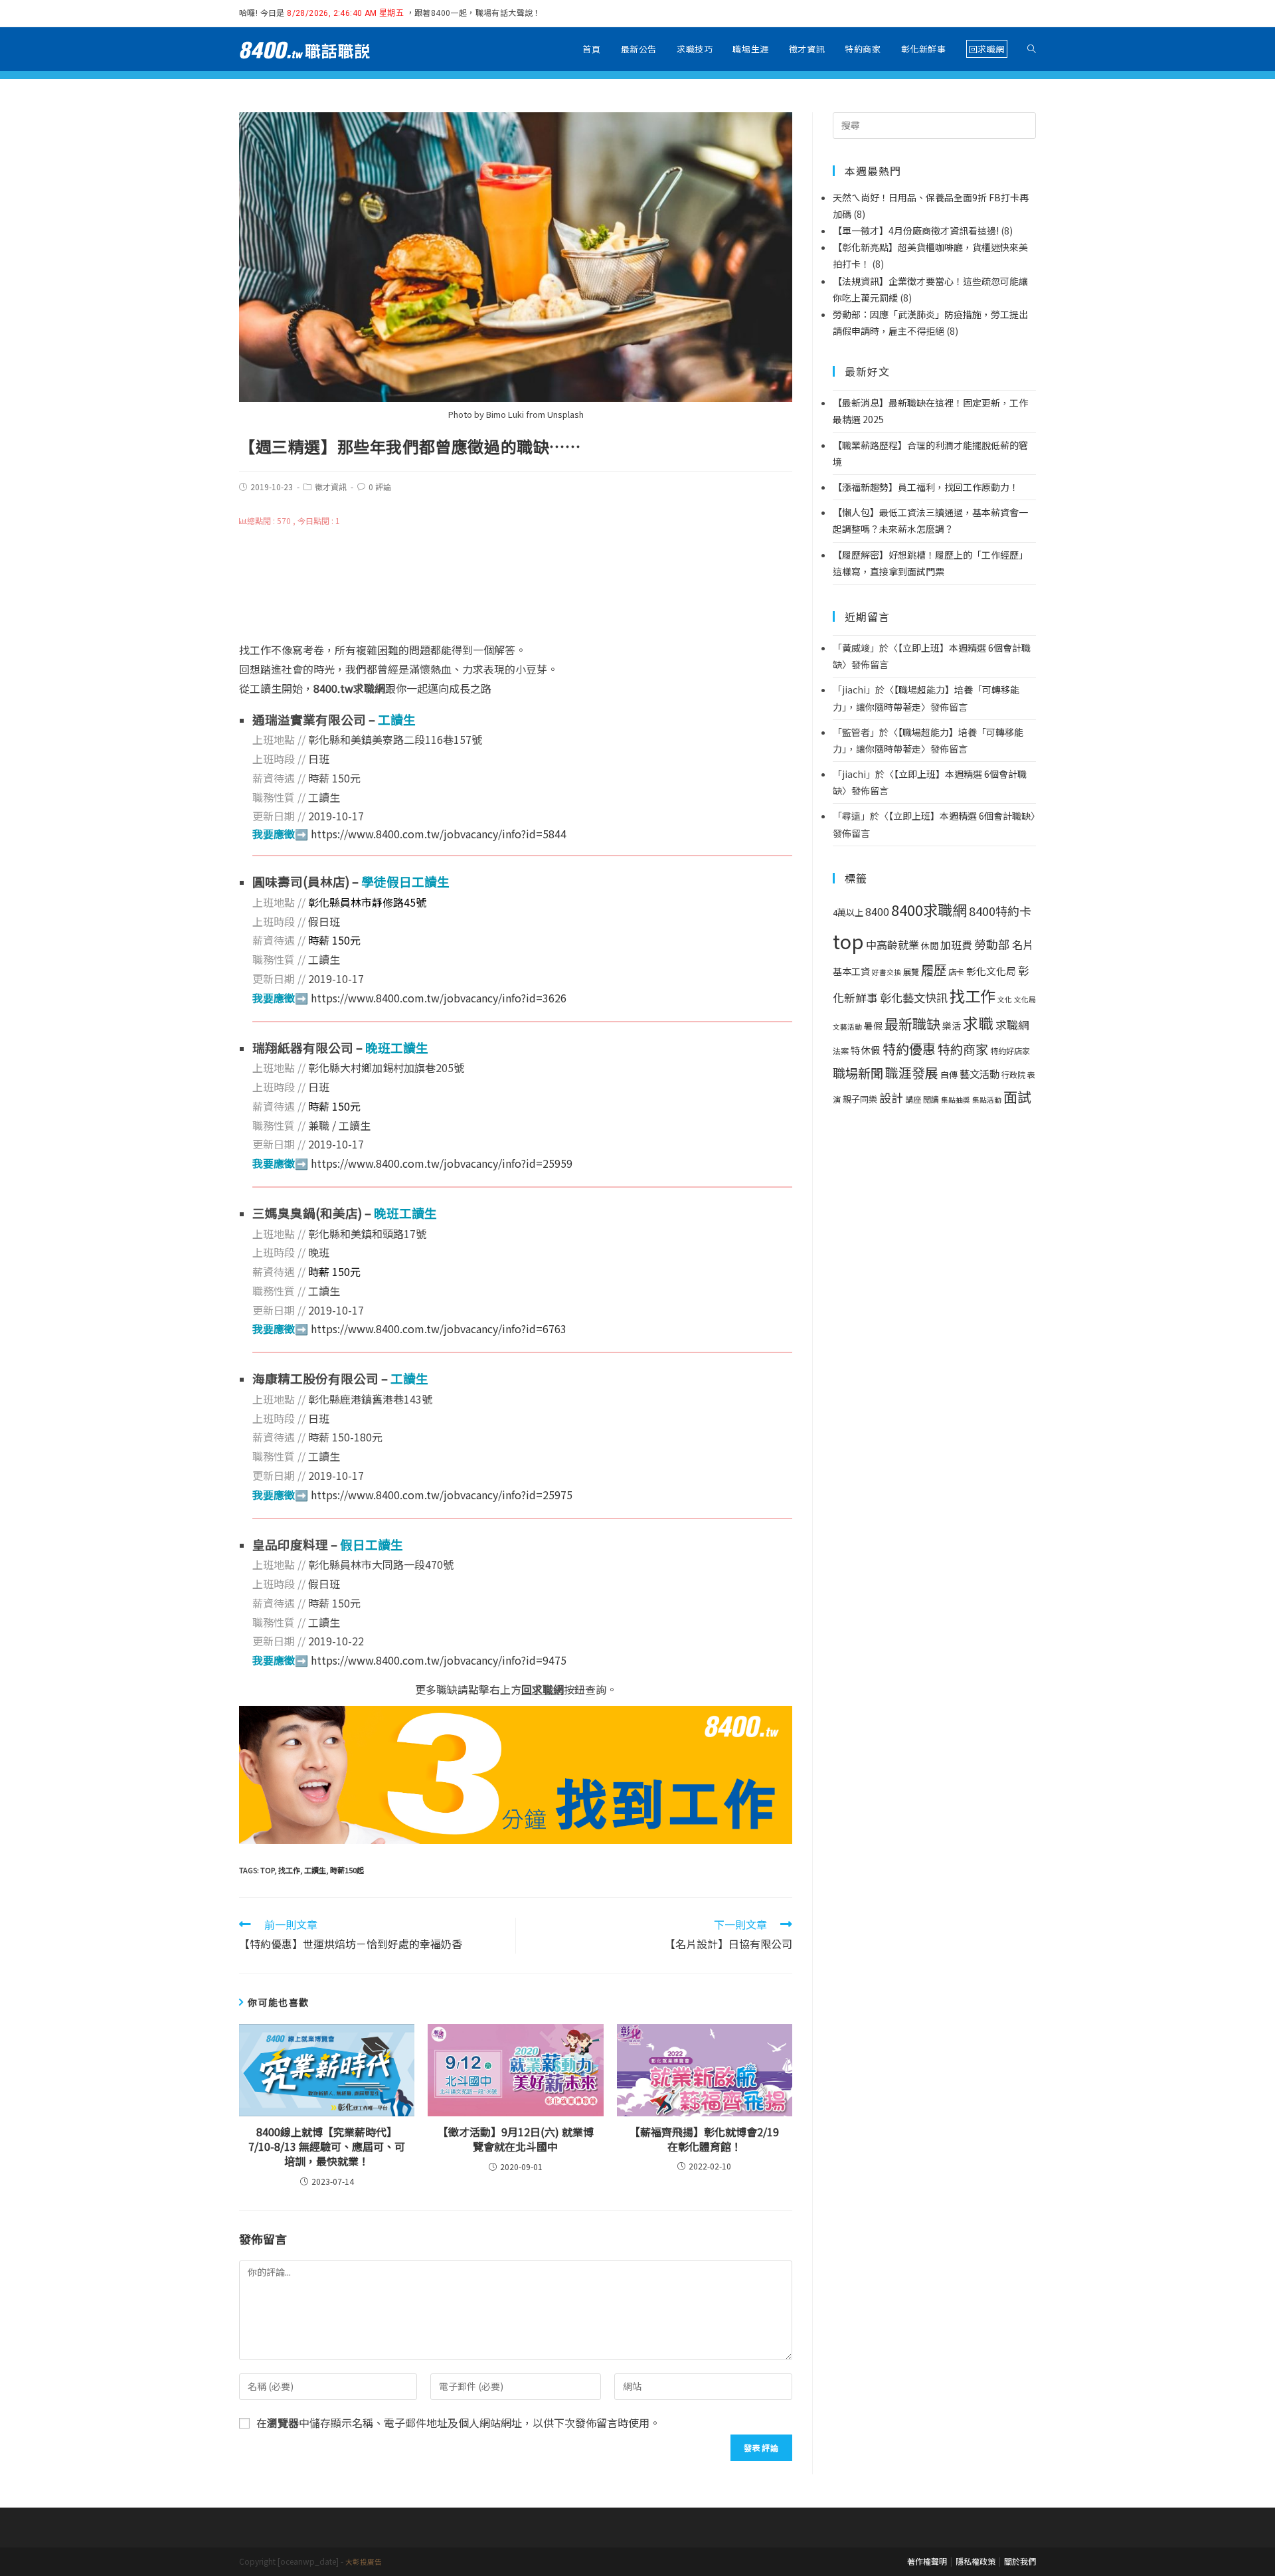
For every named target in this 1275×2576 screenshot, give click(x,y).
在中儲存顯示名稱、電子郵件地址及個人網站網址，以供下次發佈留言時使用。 (458, 2423)
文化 (1005, 999)
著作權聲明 (927, 2561)
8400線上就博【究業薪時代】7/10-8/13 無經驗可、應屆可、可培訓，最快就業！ (327, 2147)
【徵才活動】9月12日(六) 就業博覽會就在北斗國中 (516, 2139)
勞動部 (992, 944)
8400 (877, 912)
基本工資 (851, 971)
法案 (841, 1051)
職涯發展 (912, 1072)
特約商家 (963, 1049)
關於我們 (1020, 2561)
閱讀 (931, 1099)
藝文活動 (979, 1073)
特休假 (866, 1050)
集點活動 (987, 1100)
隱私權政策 (976, 2561)
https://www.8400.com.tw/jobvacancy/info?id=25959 (442, 1163)
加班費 (956, 945)
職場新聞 (858, 1073)
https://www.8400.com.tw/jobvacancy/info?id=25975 (442, 1495)
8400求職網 (929, 909)
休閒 (930, 946)
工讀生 (315, 1870)
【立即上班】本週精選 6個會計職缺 (960, 816)
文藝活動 (847, 1027)
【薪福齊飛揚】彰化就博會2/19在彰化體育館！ (704, 2139)
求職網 (1012, 1025)
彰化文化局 (991, 971)
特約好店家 (1010, 1051)
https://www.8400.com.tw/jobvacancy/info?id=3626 (439, 998)
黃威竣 (856, 648)
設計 (891, 1097)
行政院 (1013, 1075)
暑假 (873, 1026)
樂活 (952, 1026)
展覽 (911, 972)
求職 (978, 1023)
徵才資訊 (331, 487)
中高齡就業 (892, 945)
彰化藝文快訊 (914, 997)
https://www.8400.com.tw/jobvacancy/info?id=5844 (439, 834)
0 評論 (380, 487)
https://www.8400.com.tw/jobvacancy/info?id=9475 (439, 1660)
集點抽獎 (956, 1100)
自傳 (949, 1074)
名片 (1023, 945)
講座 (913, 1099)
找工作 (289, 1870)
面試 (1017, 1096)
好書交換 (887, 972)
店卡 (956, 972)
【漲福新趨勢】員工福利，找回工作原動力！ (926, 487)
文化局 (1025, 999)
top (267, 1870)
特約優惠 (909, 1049)
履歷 (934, 969)
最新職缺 (912, 1024)
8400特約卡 (1000, 911)
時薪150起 (347, 1870)
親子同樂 (860, 1099)
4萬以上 (848, 912)
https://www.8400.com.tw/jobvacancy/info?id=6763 (439, 1329)
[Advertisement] (516, 585)
